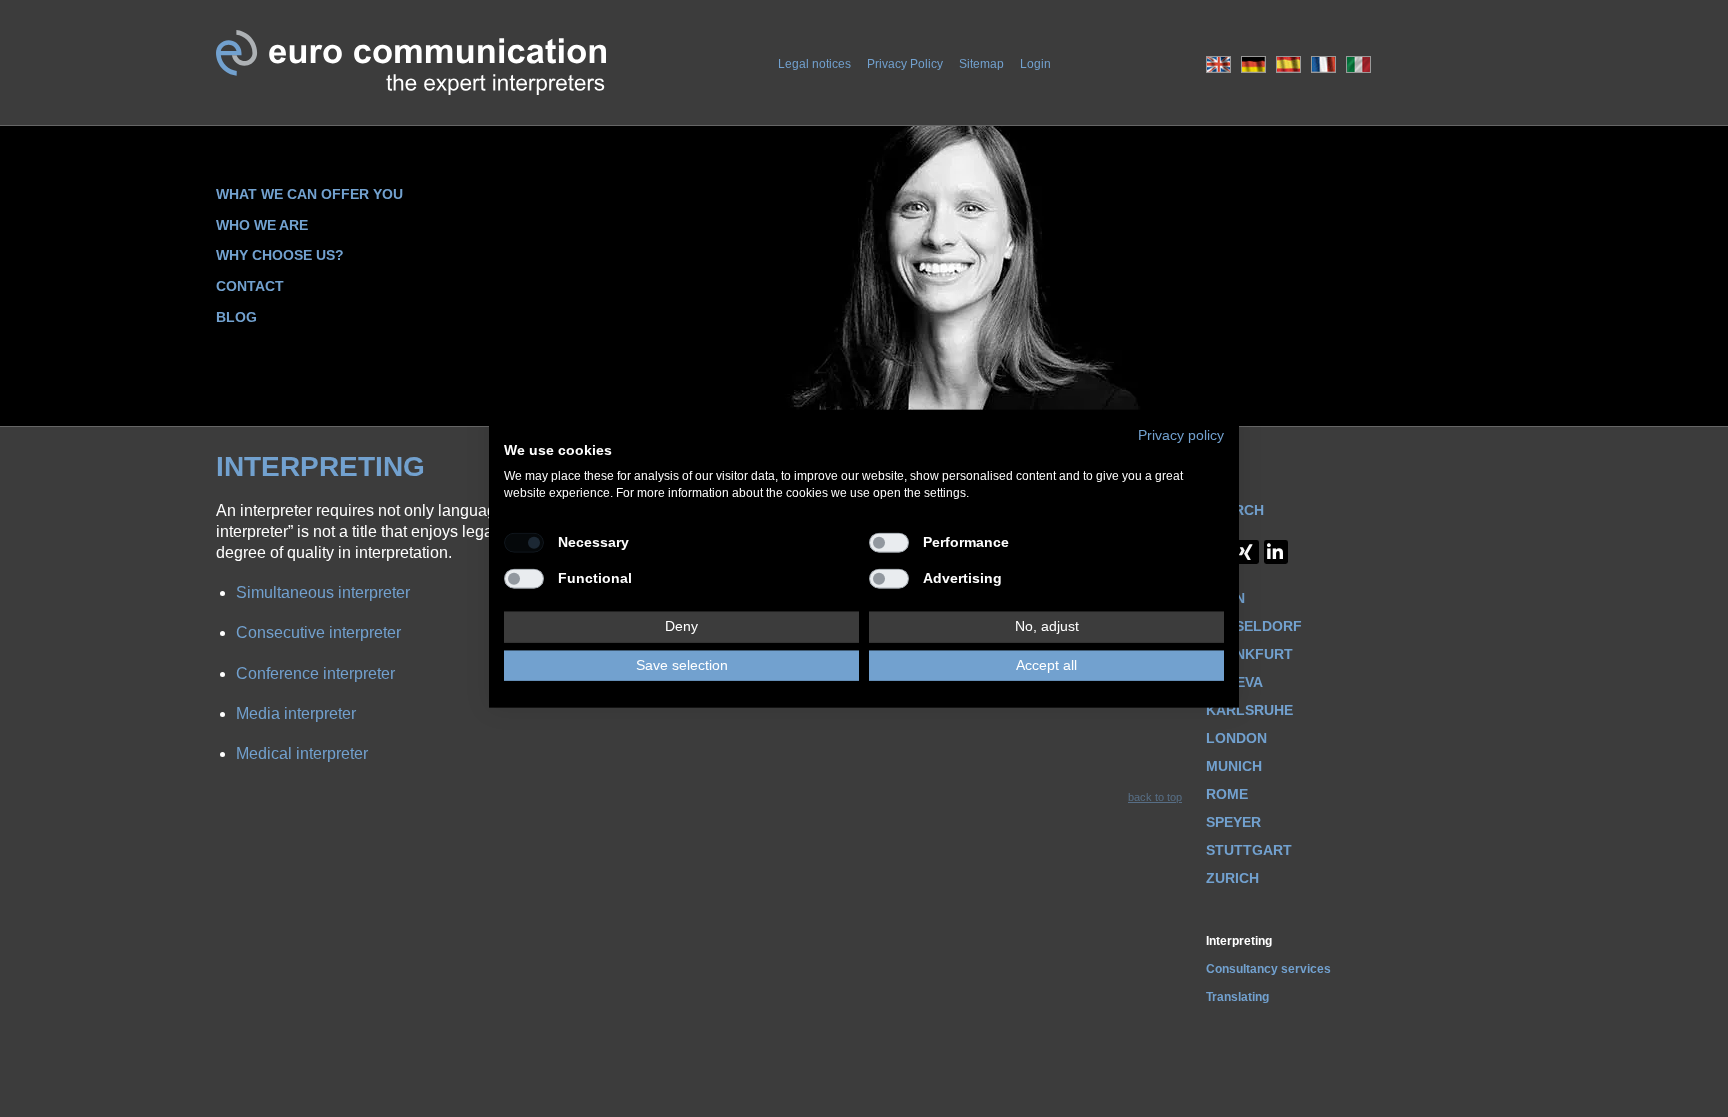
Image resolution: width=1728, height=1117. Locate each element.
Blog (236, 317)
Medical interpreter (302, 753)
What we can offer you (309, 194)
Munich (1234, 766)
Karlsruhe (1249, 710)
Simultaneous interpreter (323, 592)
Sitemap (981, 64)
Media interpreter (296, 713)
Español (1288, 64)
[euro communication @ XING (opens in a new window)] (1247, 552)
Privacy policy (1181, 434)
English (1218, 64)
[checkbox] (524, 542)
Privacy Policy (905, 64)
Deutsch (1253, 64)
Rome (1227, 794)
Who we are (262, 225)
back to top (1155, 797)
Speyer (1233, 822)
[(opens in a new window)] (1276, 552)
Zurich (1232, 878)
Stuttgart (1249, 850)
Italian (1358, 64)
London (1236, 738)
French (1323, 64)
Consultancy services (1268, 969)
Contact (250, 286)
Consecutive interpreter (318, 632)
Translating (1237, 997)
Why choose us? (280, 255)
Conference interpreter (315, 673)
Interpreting (1239, 941)
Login (1035, 64)
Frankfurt (1249, 654)
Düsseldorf (1254, 626)
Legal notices (814, 64)
